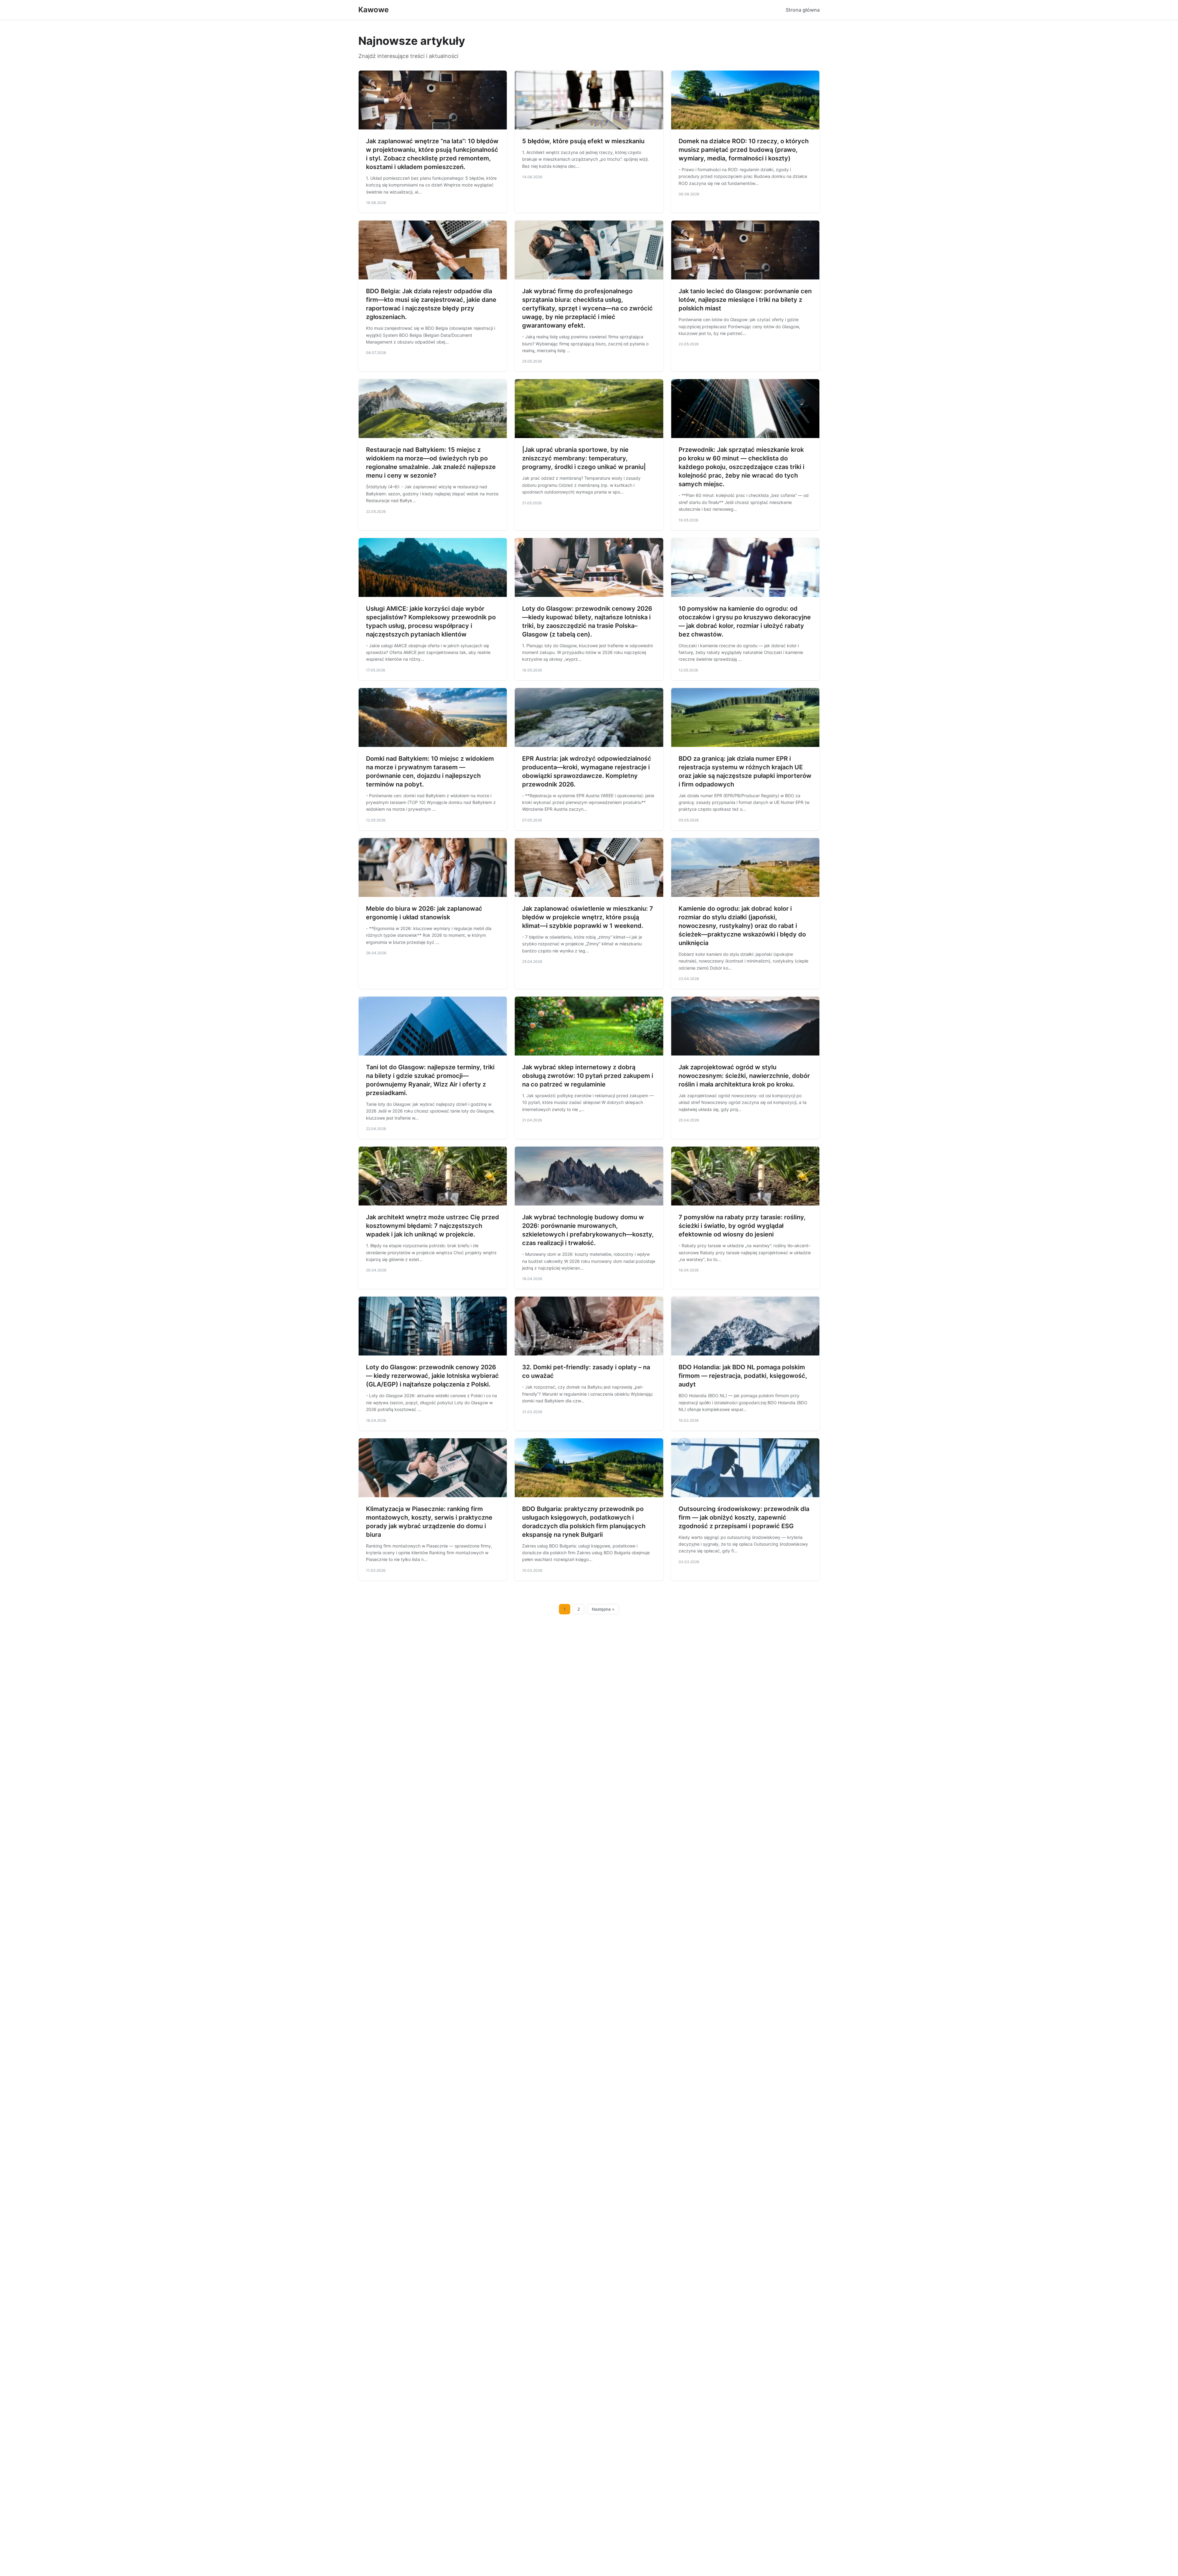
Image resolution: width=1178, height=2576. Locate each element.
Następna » (603, 1609)
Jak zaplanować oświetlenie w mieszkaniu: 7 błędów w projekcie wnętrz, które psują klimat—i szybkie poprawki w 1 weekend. (588, 917)
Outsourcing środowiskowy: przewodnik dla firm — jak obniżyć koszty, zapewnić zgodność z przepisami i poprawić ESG (744, 1517)
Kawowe (373, 10)
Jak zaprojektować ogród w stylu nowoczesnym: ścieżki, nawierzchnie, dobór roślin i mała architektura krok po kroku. (744, 1076)
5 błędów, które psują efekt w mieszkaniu (583, 141)
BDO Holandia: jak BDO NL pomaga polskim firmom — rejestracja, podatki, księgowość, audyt (743, 1376)
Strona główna (803, 10)
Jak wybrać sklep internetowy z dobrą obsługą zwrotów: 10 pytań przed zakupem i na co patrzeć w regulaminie (588, 1076)
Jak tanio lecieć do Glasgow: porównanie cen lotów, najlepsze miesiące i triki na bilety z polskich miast (745, 300)
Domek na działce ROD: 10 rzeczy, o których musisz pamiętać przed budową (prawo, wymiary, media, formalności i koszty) (744, 150)
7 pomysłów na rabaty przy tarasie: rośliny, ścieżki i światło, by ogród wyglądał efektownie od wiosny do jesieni (742, 1226)
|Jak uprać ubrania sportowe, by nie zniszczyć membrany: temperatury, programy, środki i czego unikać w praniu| (584, 458)
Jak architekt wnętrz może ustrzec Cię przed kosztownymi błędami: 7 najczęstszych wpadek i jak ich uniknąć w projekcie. (433, 1226)
